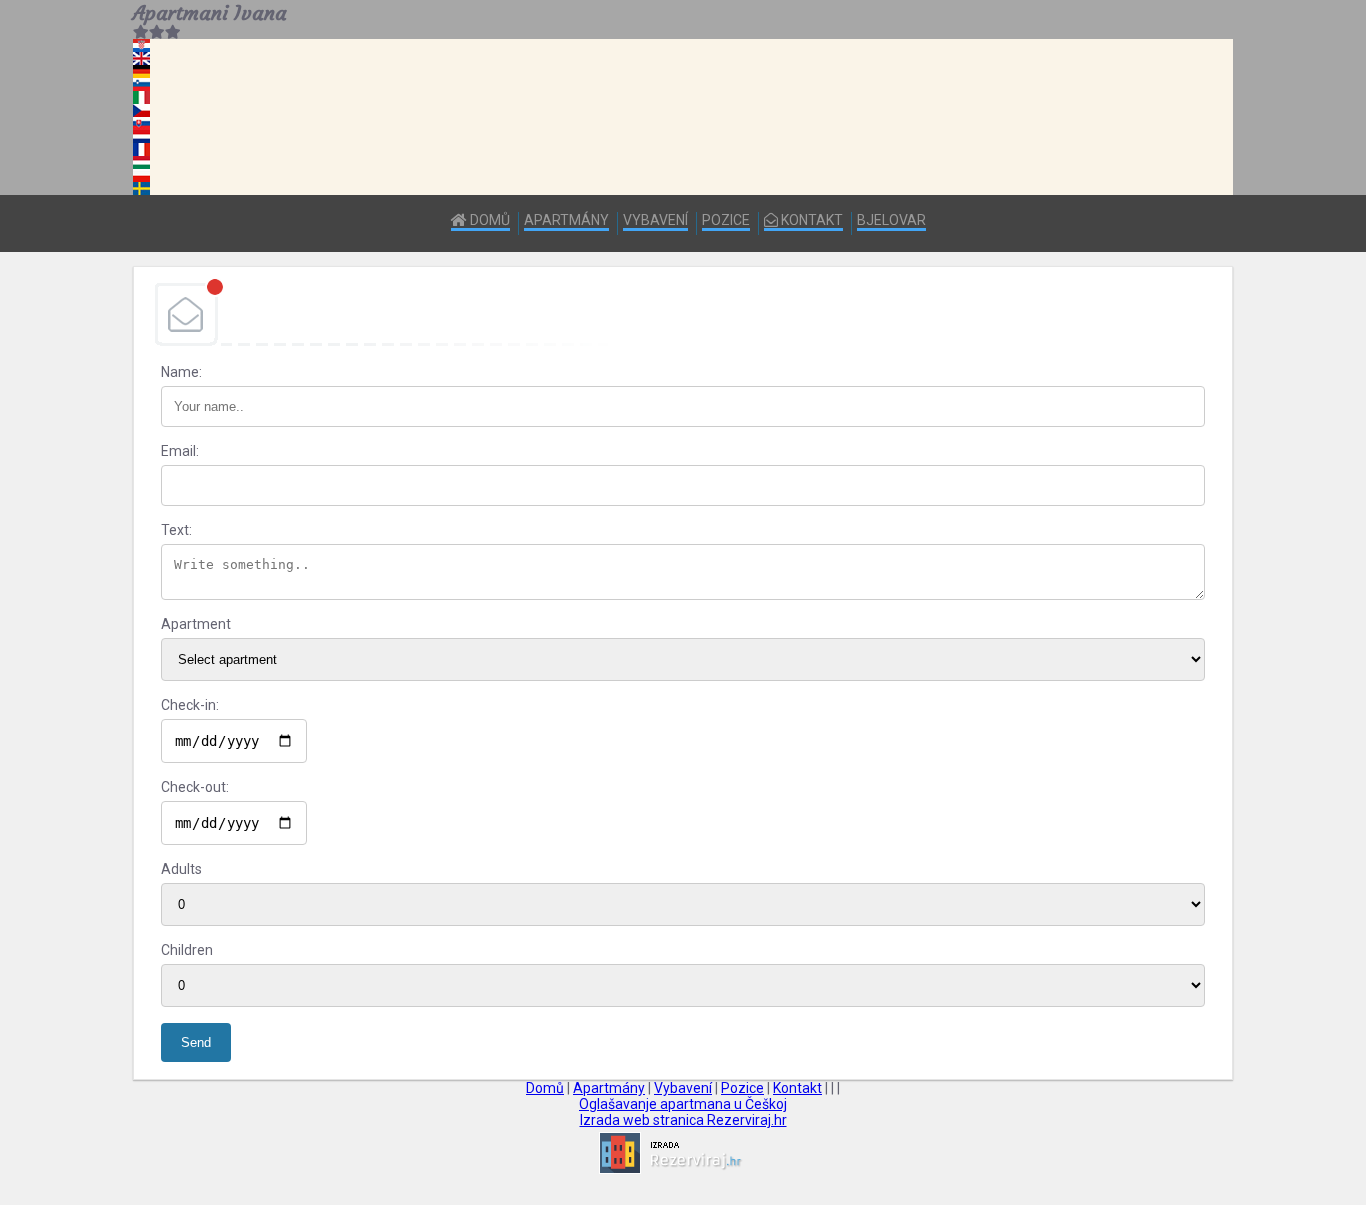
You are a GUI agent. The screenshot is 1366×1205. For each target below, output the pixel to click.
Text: (176, 530)
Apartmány (566, 220)
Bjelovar (891, 220)
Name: (181, 372)
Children (187, 950)
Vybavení (655, 220)
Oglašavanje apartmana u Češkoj (683, 1104)
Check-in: (190, 705)
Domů (488, 220)
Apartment (196, 624)
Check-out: (195, 787)
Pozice (726, 220)
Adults (181, 869)
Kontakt (810, 220)
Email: (180, 451)
